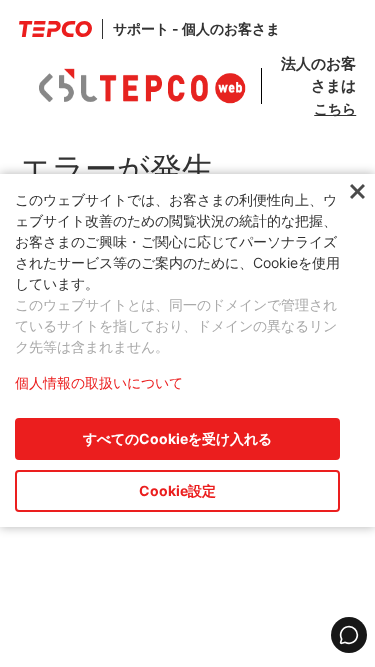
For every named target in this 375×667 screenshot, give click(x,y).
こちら (335, 108)
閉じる (357, 192)
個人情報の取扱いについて (99, 382)
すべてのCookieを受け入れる (177, 438)
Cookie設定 (177, 490)
